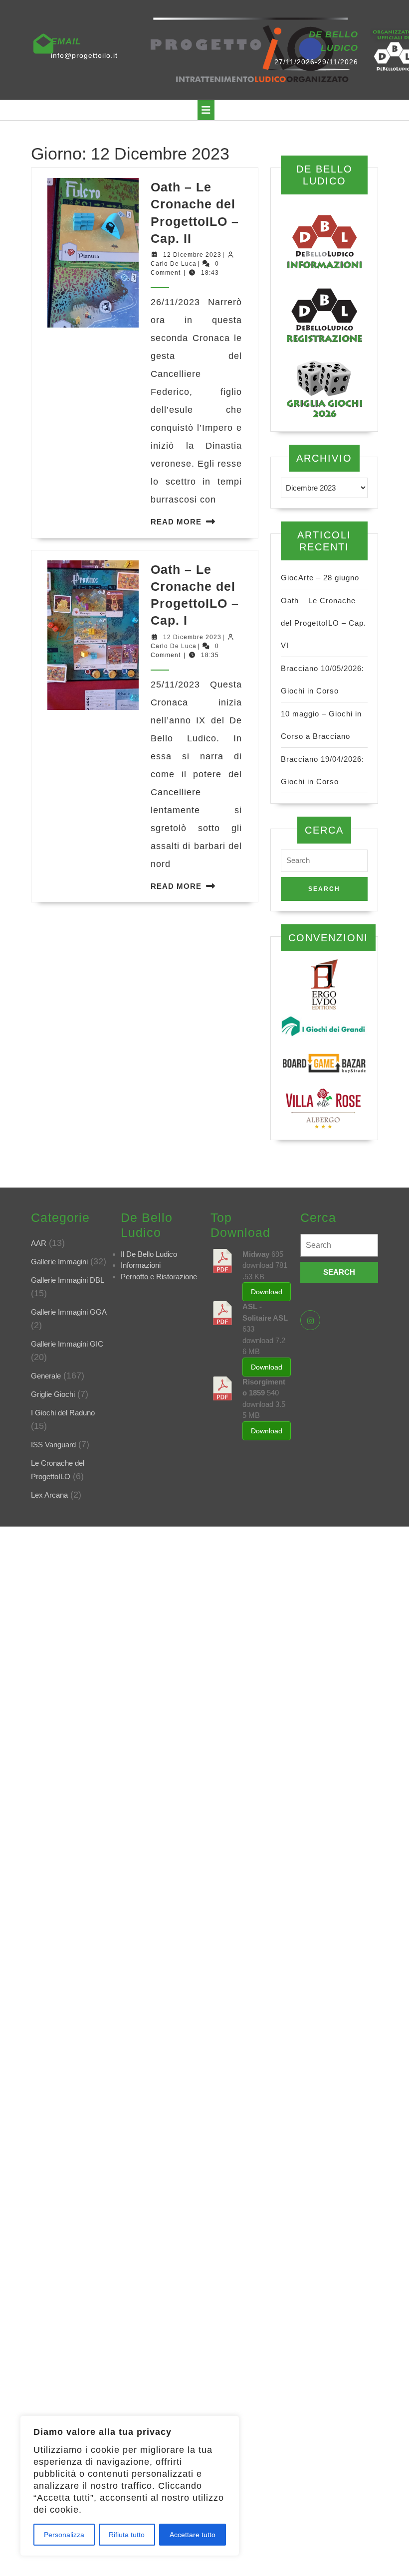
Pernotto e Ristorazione (159, 1277)
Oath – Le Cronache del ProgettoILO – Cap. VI (323, 623)
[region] (130, 2486)
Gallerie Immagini (59, 1262)
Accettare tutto (193, 2535)
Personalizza (64, 2535)
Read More (176, 522)
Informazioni (141, 1265)
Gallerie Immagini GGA (69, 1312)
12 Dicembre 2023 (192, 255)
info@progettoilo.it (84, 55)
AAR (39, 1243)
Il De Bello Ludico (149, 1254)
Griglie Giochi (53, 1394)
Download (267, 1292)
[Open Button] (206, 110)
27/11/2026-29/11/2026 (316, 62)
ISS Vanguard (53, 1445)
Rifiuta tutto (127, 2535)
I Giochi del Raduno (63, 1413)
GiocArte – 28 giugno (320, 578)
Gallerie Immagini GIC (67, 1344)
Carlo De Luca (174, 264)
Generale (46, 1376)
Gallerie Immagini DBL (68, 1280)
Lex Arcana (49, 1495)
